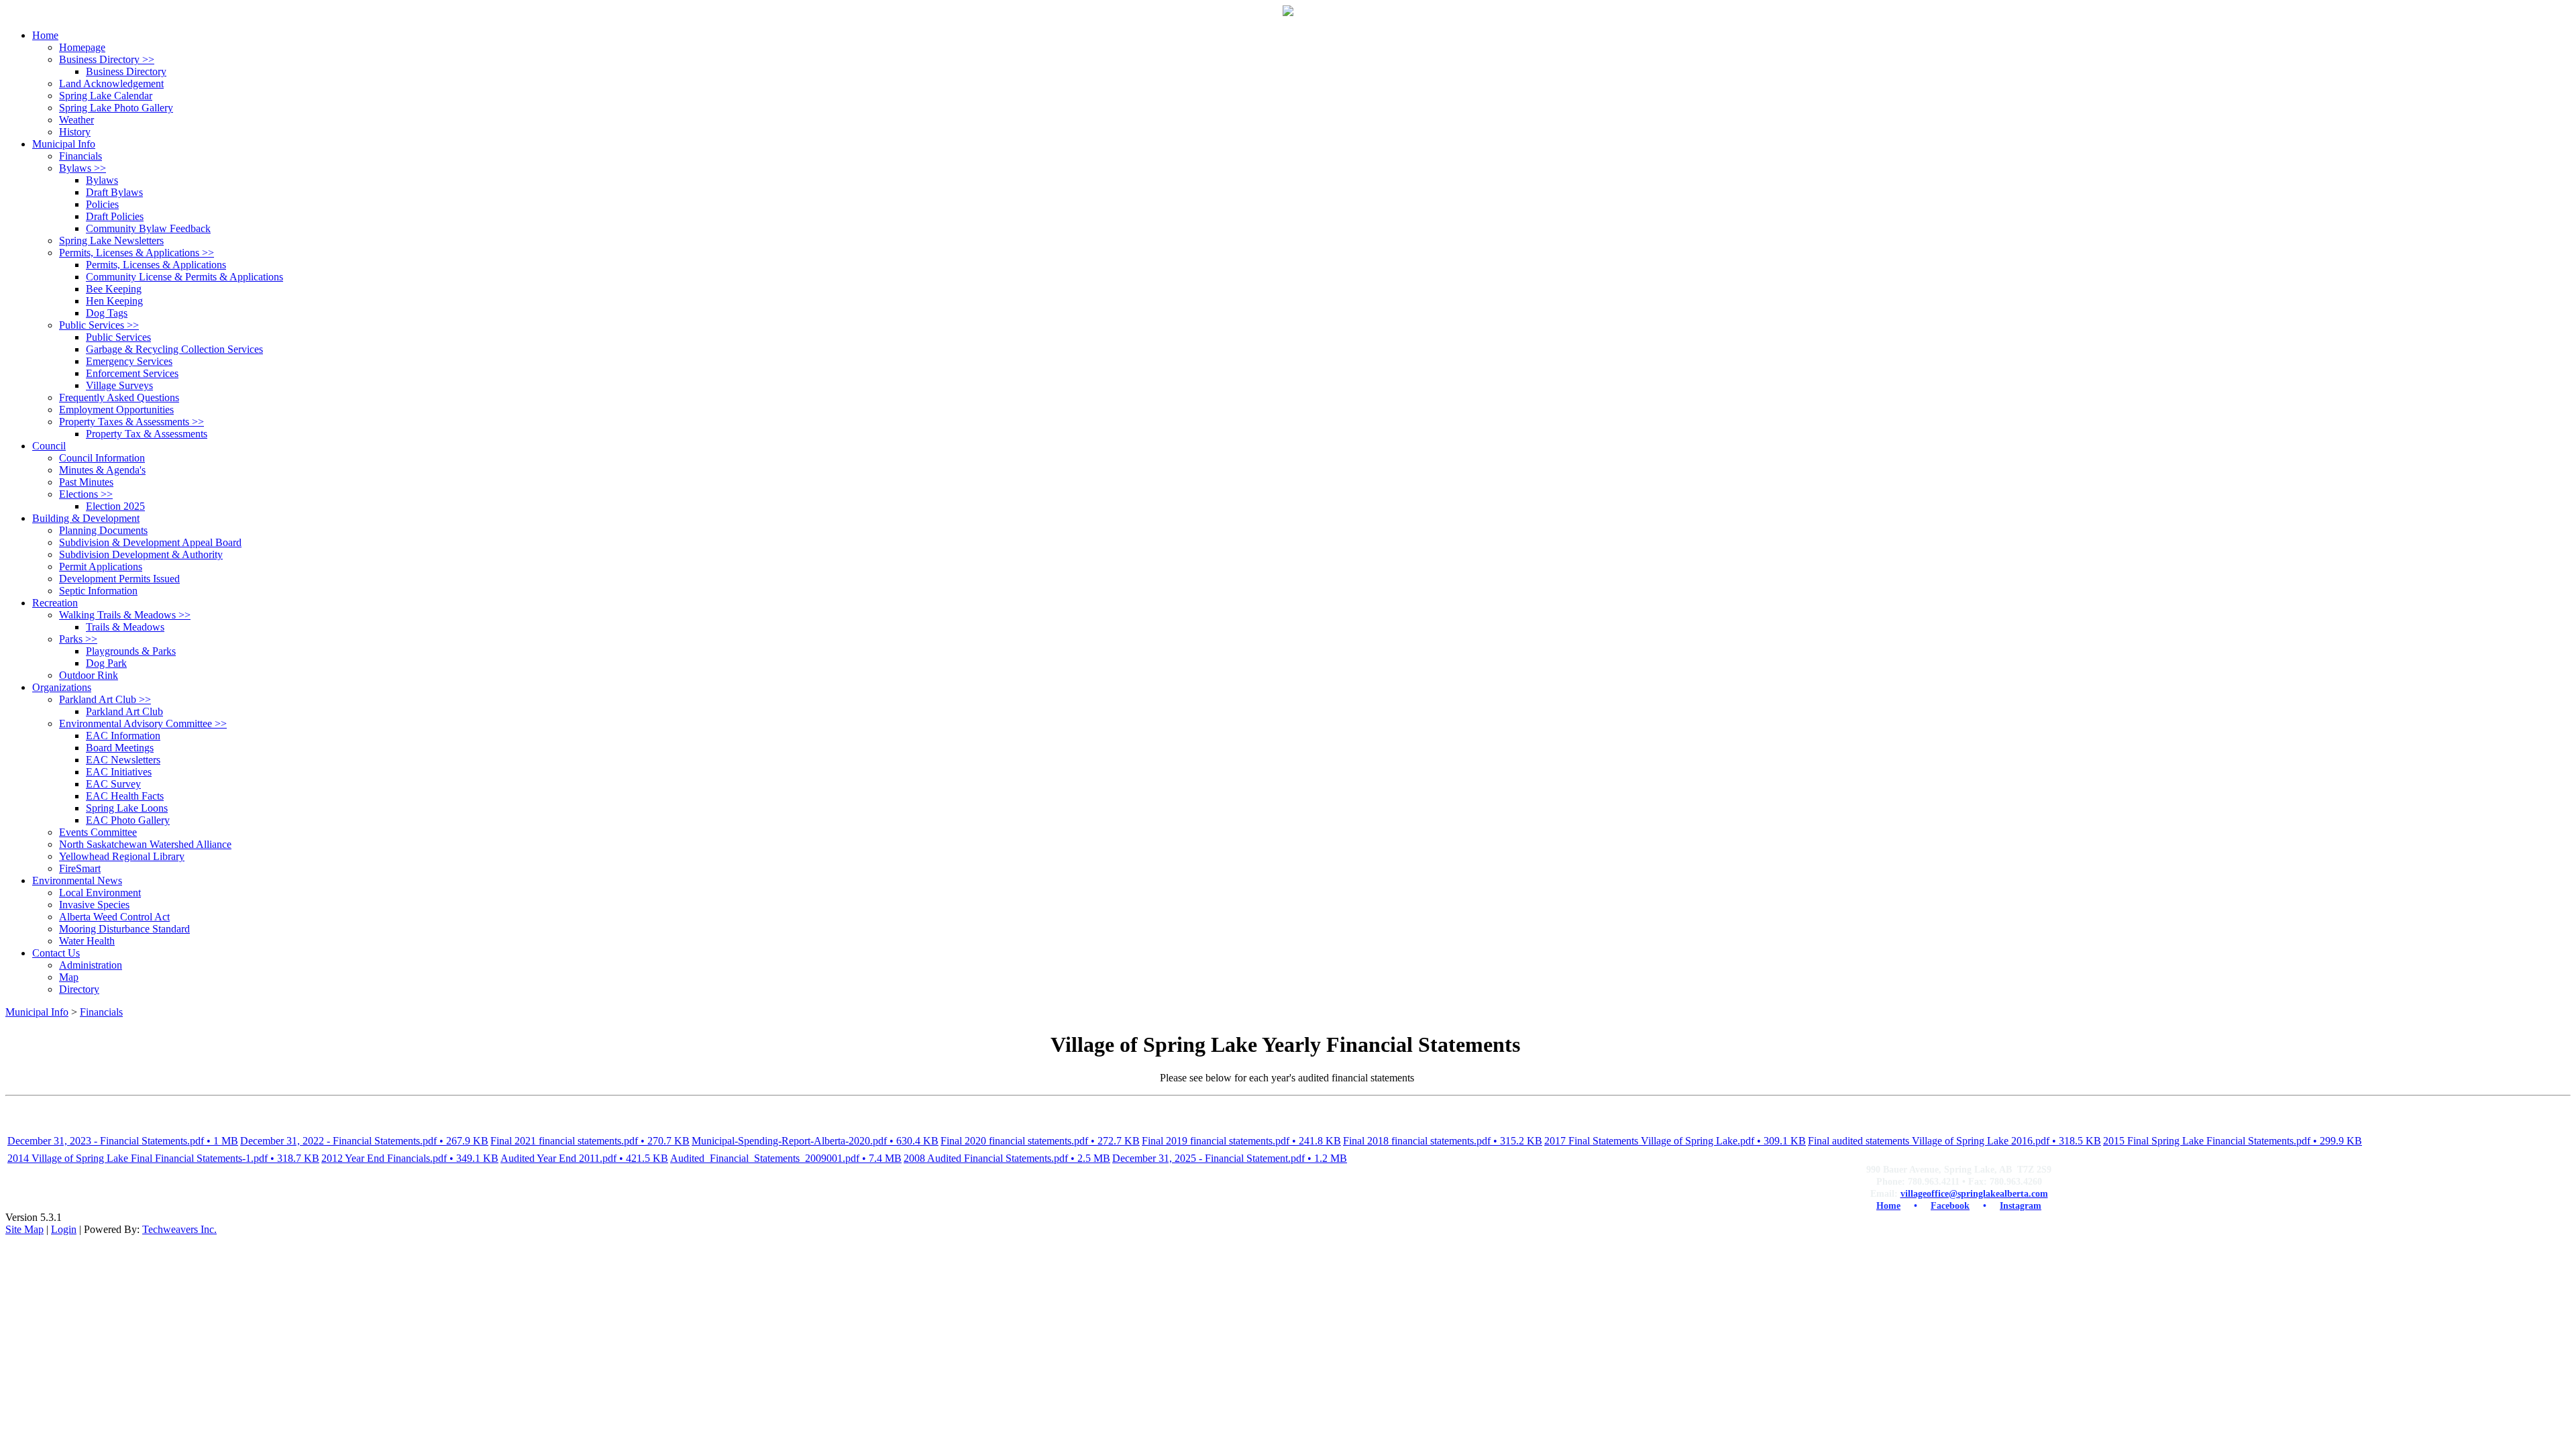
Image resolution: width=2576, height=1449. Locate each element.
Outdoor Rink (89, 675)
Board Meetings (120, 748)
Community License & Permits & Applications (184, 277)
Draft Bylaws (114, 192)
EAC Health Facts (125, 796)
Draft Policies (115, 216)
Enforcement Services (132, 373)
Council (49, 446)
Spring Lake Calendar (106, 96)
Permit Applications (101, 567)
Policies (102, 204)
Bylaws (83, 168)
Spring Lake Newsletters (111, 240)
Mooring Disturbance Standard (124, 929)
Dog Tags (107, 313)
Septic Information (98, 591)
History (75, 132)
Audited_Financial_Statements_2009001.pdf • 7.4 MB (786, 1158)
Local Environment (100, 893)
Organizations (62, 687)
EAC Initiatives (119, 772)
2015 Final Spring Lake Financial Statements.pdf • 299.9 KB (2233, 1141)
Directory (79, 989)
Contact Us (56, 953)
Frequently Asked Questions (119, 397)
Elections (86, 494)
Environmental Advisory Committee (143, 723)
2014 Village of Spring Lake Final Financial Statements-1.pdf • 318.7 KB (163, 1158)
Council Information (102, 458)
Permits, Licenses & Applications (137, 253)
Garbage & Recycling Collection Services (174, 349)
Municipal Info (37, 1012)
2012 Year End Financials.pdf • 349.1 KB (410, 1158)
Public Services (99, 325)
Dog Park (106, 663)
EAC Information (123, 736)
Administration (91, 965)
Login (64, 1229)
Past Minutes (86, 482)
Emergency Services (129, 361)
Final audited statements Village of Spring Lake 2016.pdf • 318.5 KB (1954, 1141)
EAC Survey (113, 784)
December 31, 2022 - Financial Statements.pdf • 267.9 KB (364, 1141)
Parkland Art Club (105, 699)
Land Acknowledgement (111, 84)
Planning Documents (103, 530)
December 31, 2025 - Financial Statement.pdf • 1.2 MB (1230, 1158)
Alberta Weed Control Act (114, 917)
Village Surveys (119, 385)
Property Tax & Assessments (147, 434)
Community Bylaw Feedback (148, 228)
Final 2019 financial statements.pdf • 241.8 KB (1241, 1141)
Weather (76, 120)
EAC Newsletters (123, 760)
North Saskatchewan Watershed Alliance (145, 844)
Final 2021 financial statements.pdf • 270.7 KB (590, 1141)
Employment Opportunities (116, 410)
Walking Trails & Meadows (125, 615)
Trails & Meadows (125, 627)
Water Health (87, 941)
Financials (80, 156)
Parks (78, 639)
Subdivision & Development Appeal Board (150, 542)
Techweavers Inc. (179, 1229)
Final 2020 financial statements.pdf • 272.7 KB (1040, 1141)
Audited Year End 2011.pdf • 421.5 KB (584, 1158)
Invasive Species (94, 905)
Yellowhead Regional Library (122, 856)
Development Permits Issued (119, 579)
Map (69, 977)
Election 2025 (115, 506)
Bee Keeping (114, 289)
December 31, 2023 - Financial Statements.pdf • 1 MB (123, 1141)
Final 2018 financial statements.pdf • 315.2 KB (1443, 1141)
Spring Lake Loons (127, 808)
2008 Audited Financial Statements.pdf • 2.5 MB (1007, 1158)
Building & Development (86, 518)
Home (45, 35)
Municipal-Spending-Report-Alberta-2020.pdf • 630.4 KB (815, 1141)
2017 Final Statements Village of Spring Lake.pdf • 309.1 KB (1675, 1141)
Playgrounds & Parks (131, 651)
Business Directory (107, 59)
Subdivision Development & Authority (141, 554)
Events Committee (98, 832)
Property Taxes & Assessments (131, 422)
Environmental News (77, 880)
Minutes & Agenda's (102, 470)
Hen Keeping (114, 301)
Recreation (55, 603)
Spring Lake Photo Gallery (116, 108)
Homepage (82, 47)
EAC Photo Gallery (128, 820)
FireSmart (80, 868)
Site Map (24, 1229)
